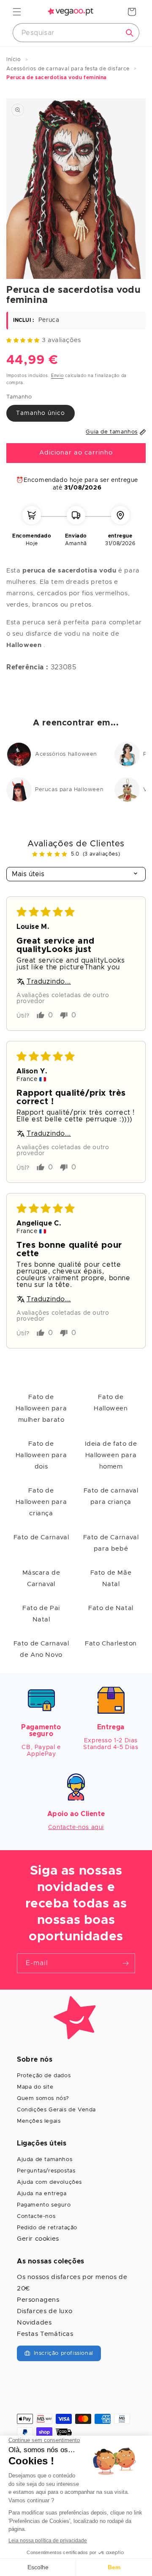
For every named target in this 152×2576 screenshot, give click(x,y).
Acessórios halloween (66, 754)
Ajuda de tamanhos (45, 2160)
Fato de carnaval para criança (111, 1496)
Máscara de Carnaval (41, 1578)
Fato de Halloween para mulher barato (41, 1408)
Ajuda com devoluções (49, 2182)
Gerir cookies (38, 2239)
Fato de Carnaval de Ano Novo (41, 1649)
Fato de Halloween (111, 1403)
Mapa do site (35, 2087)
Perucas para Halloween (69, 790)
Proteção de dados (44, 2076)
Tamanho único (41, 413)
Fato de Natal (111, 1608)
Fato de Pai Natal (41, 1614)
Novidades (34, 2323)
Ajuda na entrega (42, 2194)
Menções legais (39, 2121)
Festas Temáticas (45, 2334)
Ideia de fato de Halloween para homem (111, 1455)
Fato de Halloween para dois (41, 1455)
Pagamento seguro (44, 2205)
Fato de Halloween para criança (41, 1502)
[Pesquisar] (130, 33)
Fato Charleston (111, 1644)
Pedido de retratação (47, 2228)
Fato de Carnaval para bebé (111, 1543)
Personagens (38, 2300)
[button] (17, 12)
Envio (57, 376)
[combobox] (76, 33)
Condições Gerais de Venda (56, 2110)
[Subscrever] (125, 1963)
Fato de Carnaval (41, 1537)
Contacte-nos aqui (76, 1827)
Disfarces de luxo (45, 2311)
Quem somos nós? (43, 2099)
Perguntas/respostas (46, 2171)
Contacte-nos (36, 2216)
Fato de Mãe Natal (111, 1578)
